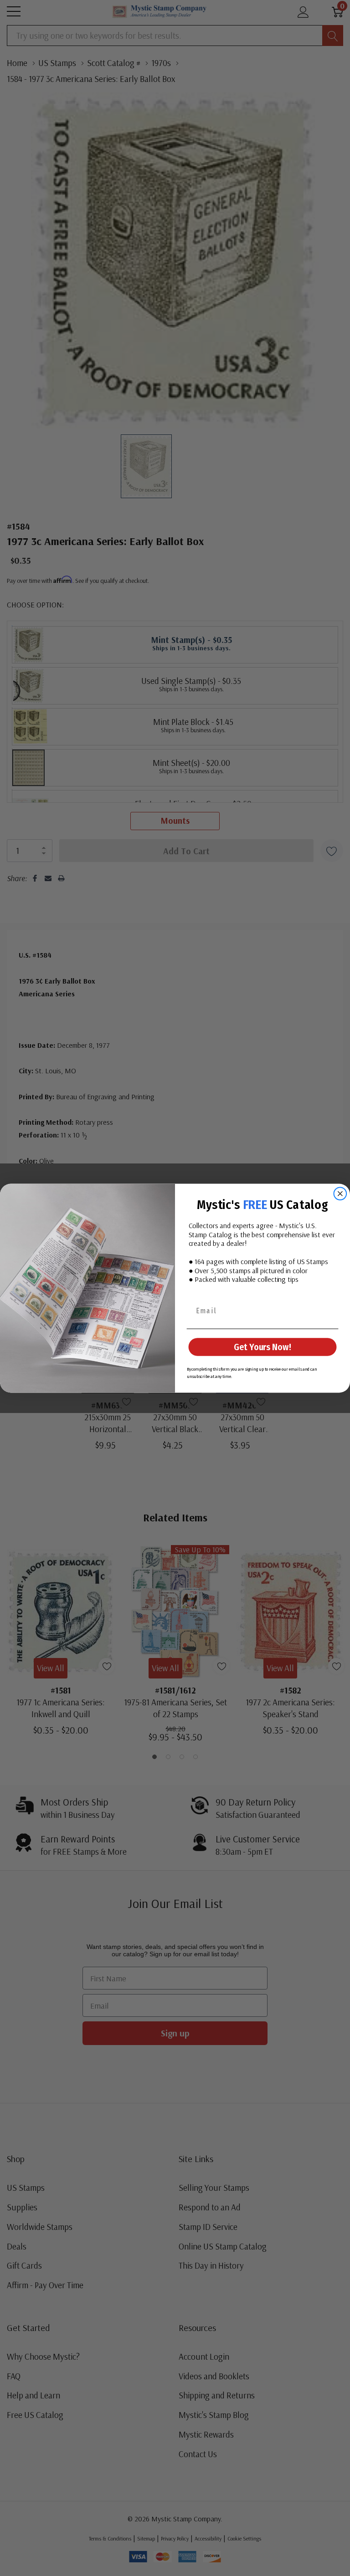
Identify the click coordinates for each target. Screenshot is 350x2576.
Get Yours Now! (262, 1347)
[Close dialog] (340, 1194)
